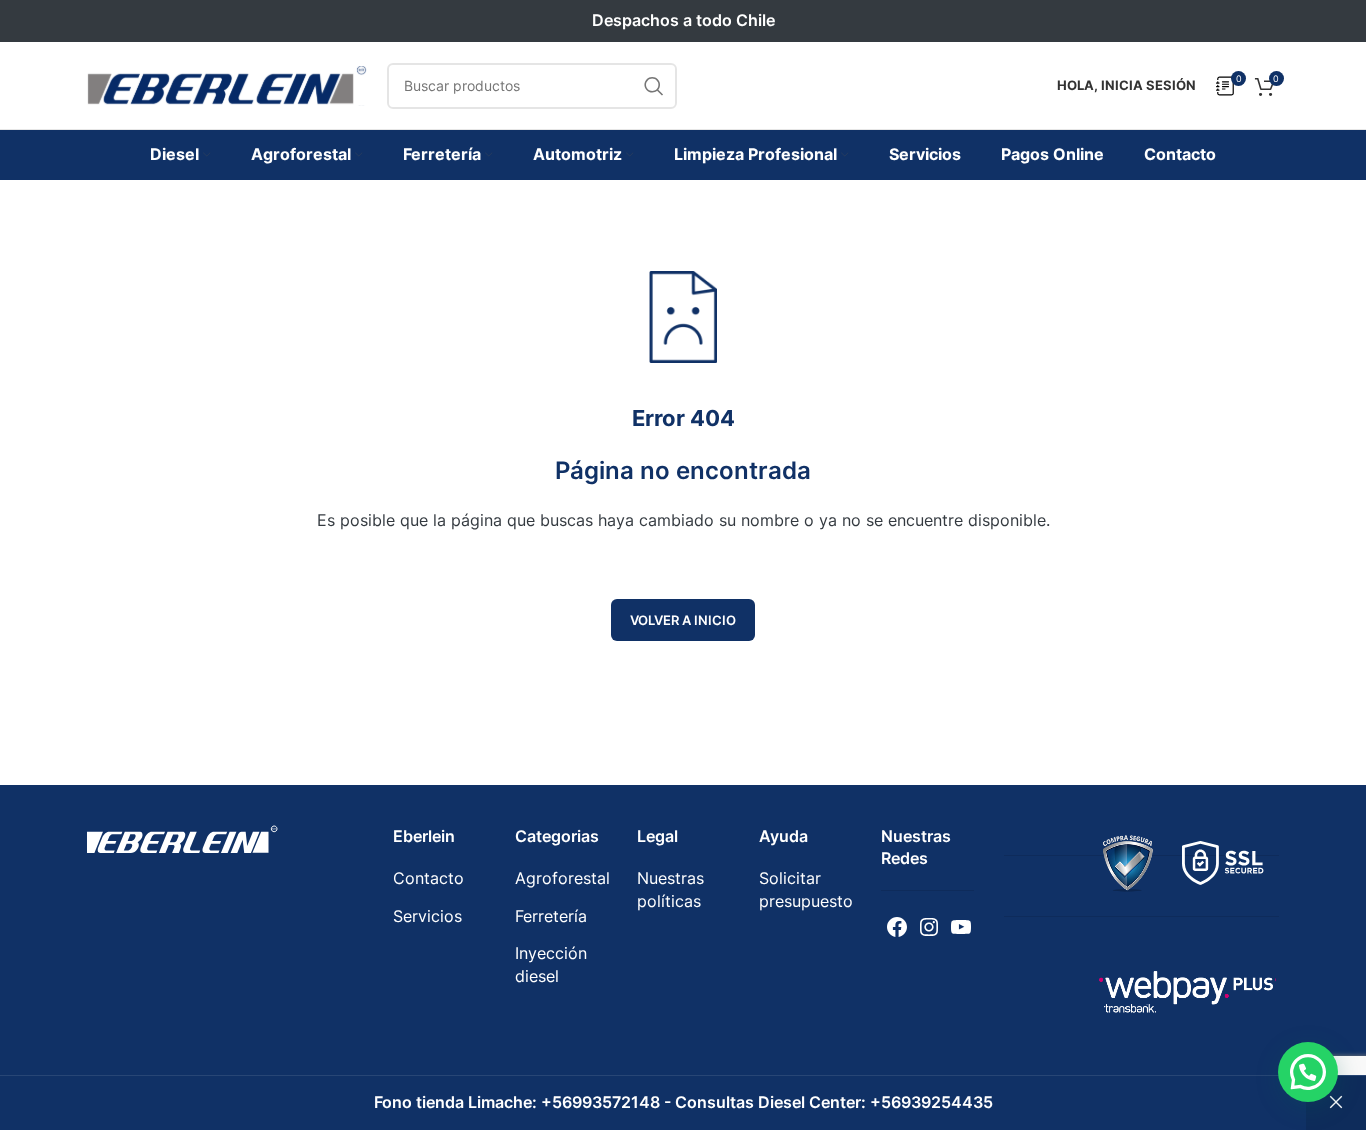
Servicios (427, 916)
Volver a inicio (683, 620)
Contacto (428, 878)
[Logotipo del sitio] (227, 84)
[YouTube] (961, 927)
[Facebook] (897, 927)
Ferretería (551, 916)
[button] (1308, 1072)
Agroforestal (562, 878)
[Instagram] (929, 927)
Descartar (1336, 1103)
